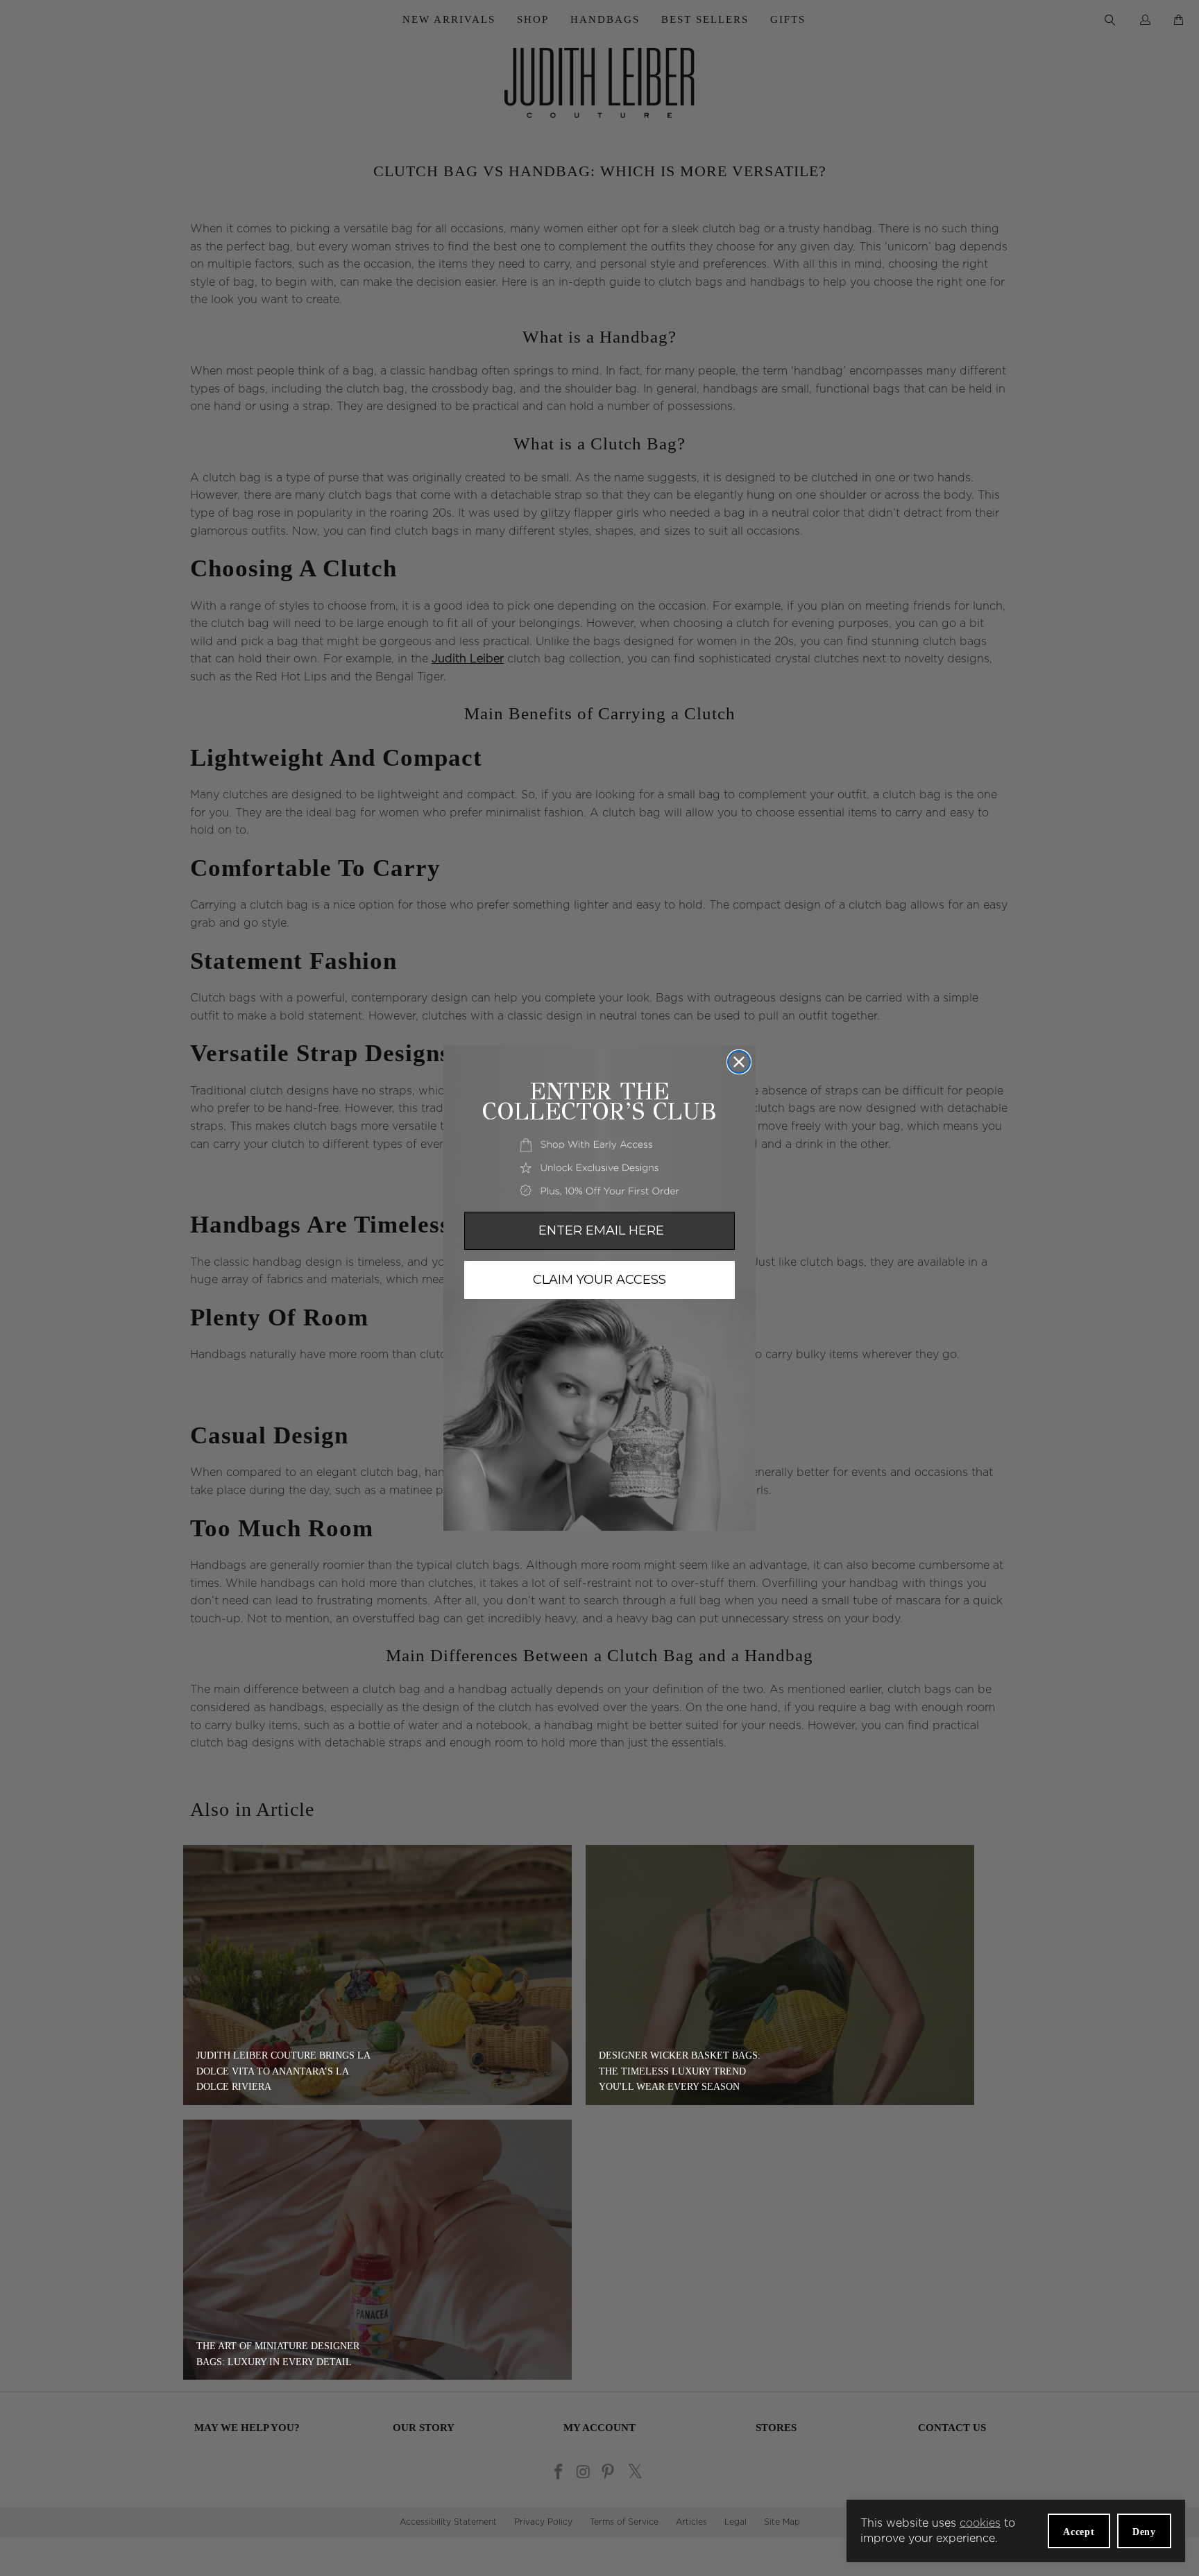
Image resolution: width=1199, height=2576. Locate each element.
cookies (980, 2523)
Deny (1144, 2532)
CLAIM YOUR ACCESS (599, 1280)
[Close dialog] (739, 1062)
